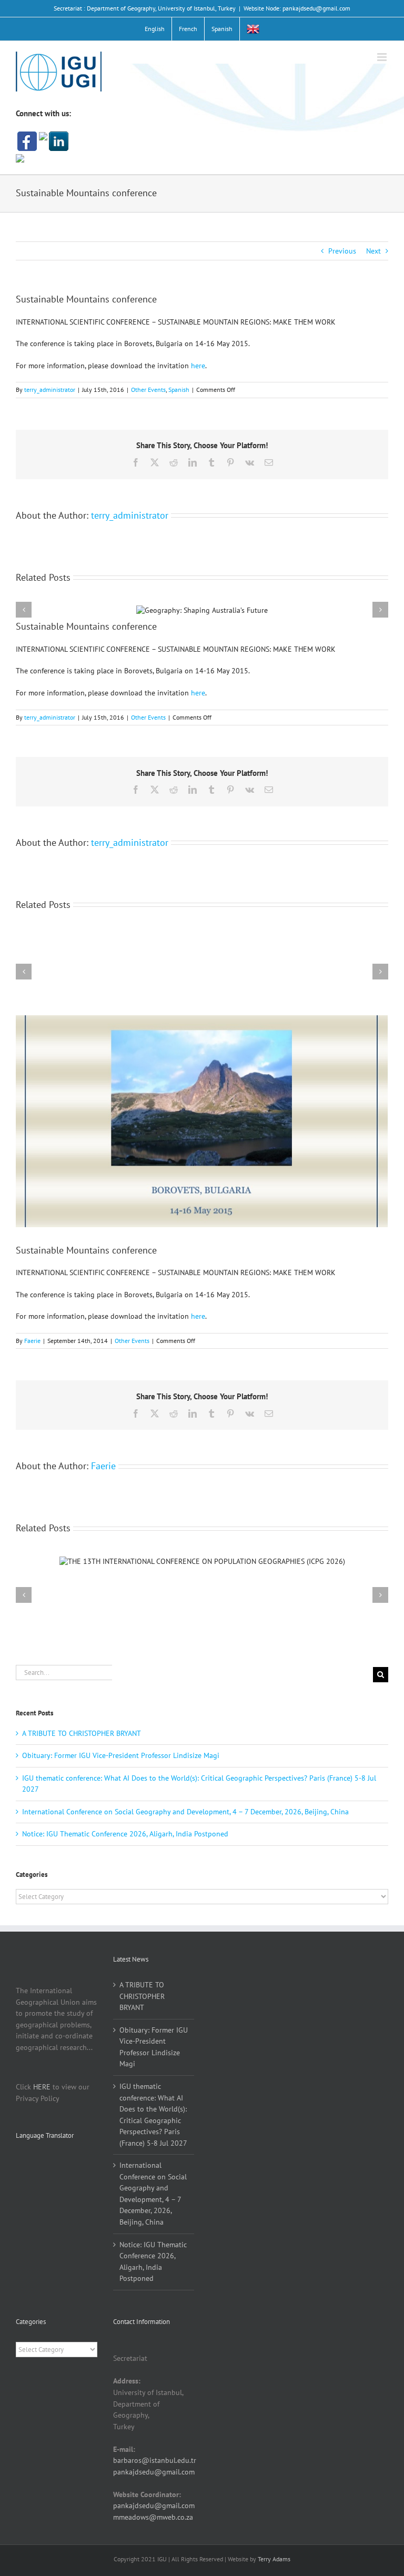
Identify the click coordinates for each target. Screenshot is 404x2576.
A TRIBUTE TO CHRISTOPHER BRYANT (82, 1733)
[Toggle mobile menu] (383, 57)
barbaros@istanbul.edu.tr (155, 2460)
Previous (342, 251)
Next (373, 251)
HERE (42, 2087)
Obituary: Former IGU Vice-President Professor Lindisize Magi (121, 1755)
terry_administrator (50, 390)
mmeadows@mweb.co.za (153, 2517)
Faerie (32, 1341)
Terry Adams (274, 2559)
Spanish (179, 390)
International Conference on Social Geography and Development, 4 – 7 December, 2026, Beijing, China (185, 1812)
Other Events (148, 390)
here (198, 366)
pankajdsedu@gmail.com (154, 2472)
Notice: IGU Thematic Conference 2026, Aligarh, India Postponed (125, 1834)
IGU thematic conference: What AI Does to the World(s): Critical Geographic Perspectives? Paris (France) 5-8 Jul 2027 (153, 2115)
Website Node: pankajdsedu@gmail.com (297, 8)
